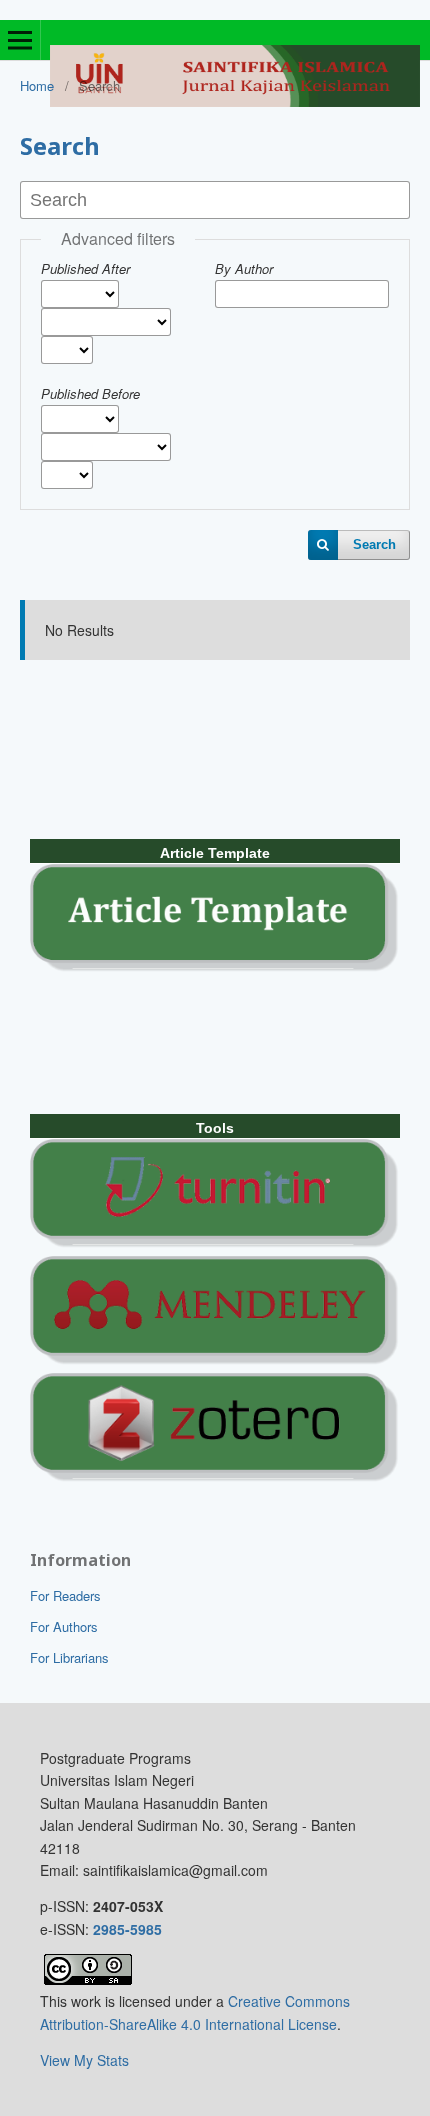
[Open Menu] (20, 40)
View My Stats (84, 2060)
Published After (85, 268)
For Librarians (69, 1657)
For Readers (65, 1595)
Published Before (90, 393)
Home (37, 85)
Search (374, 544)
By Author (244, 268)
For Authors (64, 1626)
